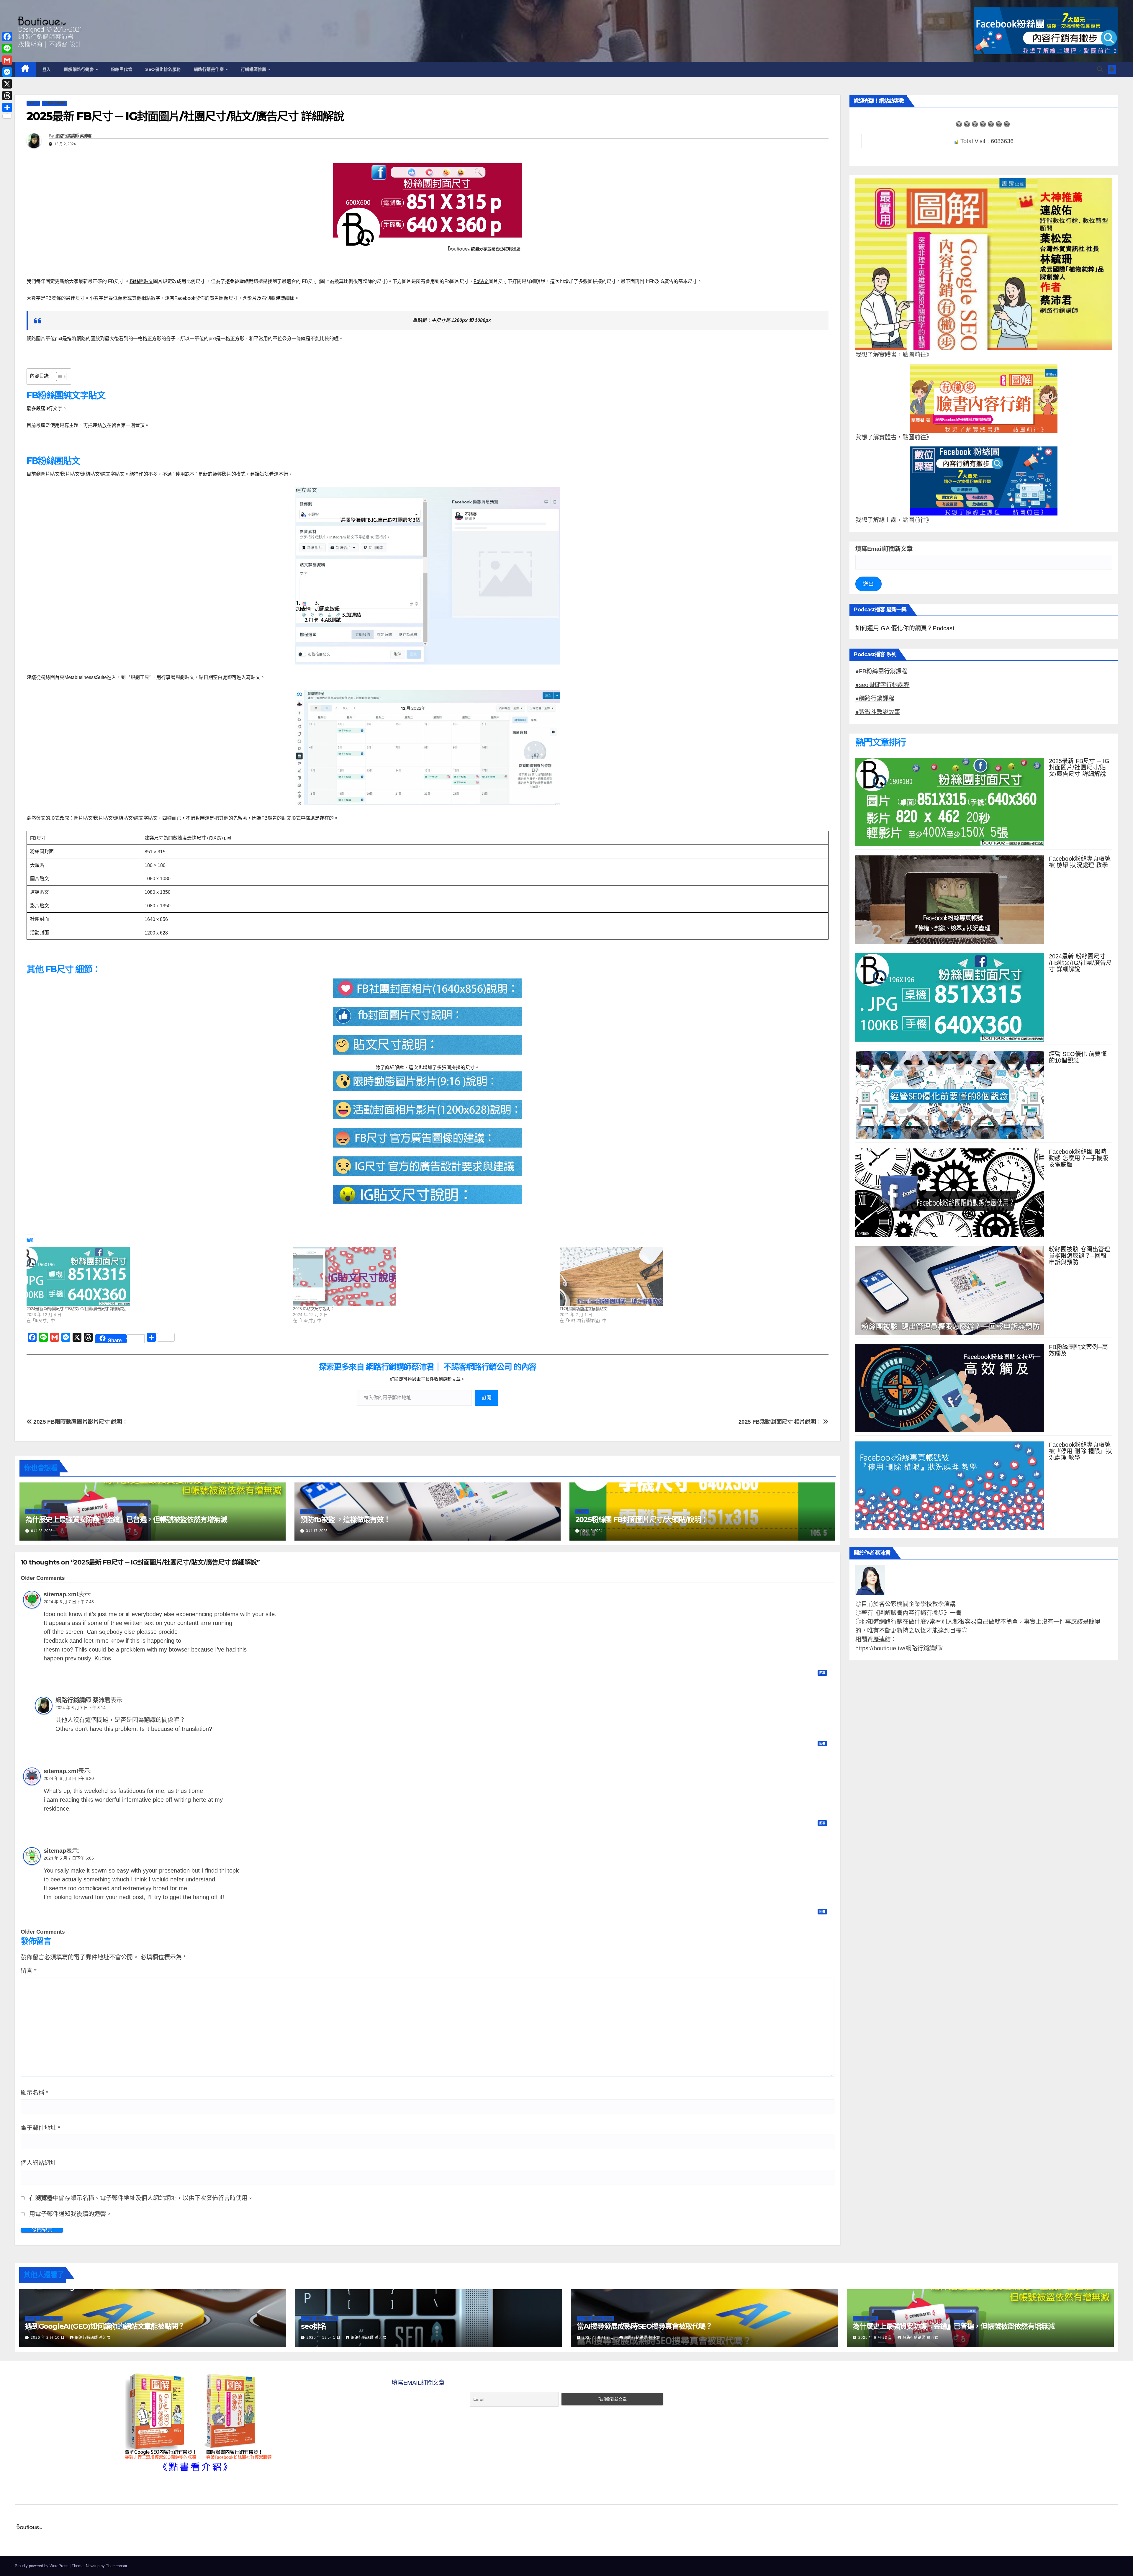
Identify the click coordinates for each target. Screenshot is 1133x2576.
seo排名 (314, 2326)
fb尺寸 (33, 103)
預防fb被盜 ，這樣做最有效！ (345, 1519)
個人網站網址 (38, 2163)
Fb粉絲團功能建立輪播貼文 (584, 1309)
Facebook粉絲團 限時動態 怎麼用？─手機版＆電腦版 (1079, 1158)
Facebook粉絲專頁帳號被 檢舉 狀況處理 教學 (1080, 862)
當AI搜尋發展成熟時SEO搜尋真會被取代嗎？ (645, 2326)
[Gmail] (7, 60)
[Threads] (7, 96)
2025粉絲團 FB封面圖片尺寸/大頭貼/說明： (642, 1519)
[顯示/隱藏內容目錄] (58, 377)
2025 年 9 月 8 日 (599, 2338)
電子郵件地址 (40, 2128)
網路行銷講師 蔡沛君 (74, 136)
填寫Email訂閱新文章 (884, 549)
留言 (29, 1971)
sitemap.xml (61, 1594)
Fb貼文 (481, 281)
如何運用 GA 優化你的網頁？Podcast (905, 628)
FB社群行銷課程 (54, 103)
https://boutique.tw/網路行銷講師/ (899, 1648)
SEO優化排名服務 (163, 69)
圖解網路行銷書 (80, 69)
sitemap (55, 1851)
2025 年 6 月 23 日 (876, 2338)
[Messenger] (7, 72)
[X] (7, 84)
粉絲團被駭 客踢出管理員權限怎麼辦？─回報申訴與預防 (1080, 1256)
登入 (47, 69)
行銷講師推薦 (254, 69)
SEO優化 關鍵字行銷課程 (44, 2318)
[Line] (7, 48)
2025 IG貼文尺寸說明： (313, 1309)
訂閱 (487, 1398)
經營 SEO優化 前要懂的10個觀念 (1078, 1057)
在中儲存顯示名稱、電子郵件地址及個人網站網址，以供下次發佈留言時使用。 (141, 2198)
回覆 (822, 1673)
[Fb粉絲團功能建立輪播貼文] (690, 1276)
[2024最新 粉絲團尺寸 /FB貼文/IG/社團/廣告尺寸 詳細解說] (157, 1276)
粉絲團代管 (122, 69)
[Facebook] (7, 37)
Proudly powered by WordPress (42, 2566)
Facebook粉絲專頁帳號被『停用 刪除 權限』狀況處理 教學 (1080, 1451)
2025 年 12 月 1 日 (324, 2338)
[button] (1100, 69)
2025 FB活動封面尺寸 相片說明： (781, 1422)
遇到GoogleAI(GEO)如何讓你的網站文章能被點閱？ (105, 2326)
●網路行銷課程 (875, 698)
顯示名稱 (35, 2093)
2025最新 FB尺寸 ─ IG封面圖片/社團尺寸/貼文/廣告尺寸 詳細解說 (1079, 767)
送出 (868, 584)
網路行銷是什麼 (209, 69)
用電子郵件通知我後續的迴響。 (71, 2214)
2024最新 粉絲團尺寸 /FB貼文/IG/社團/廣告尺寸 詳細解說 (76, 1309)
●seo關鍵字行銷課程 (883, 685)
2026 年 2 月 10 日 (48, 2338)
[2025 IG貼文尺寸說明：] (423, 1276)
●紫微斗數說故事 (878, 712)
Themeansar (116, 2566)
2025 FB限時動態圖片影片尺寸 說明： (80, 1422)
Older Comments (43, 1578)
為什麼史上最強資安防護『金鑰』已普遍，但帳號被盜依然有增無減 (126, 1519)
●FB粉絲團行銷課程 (881, 671)
